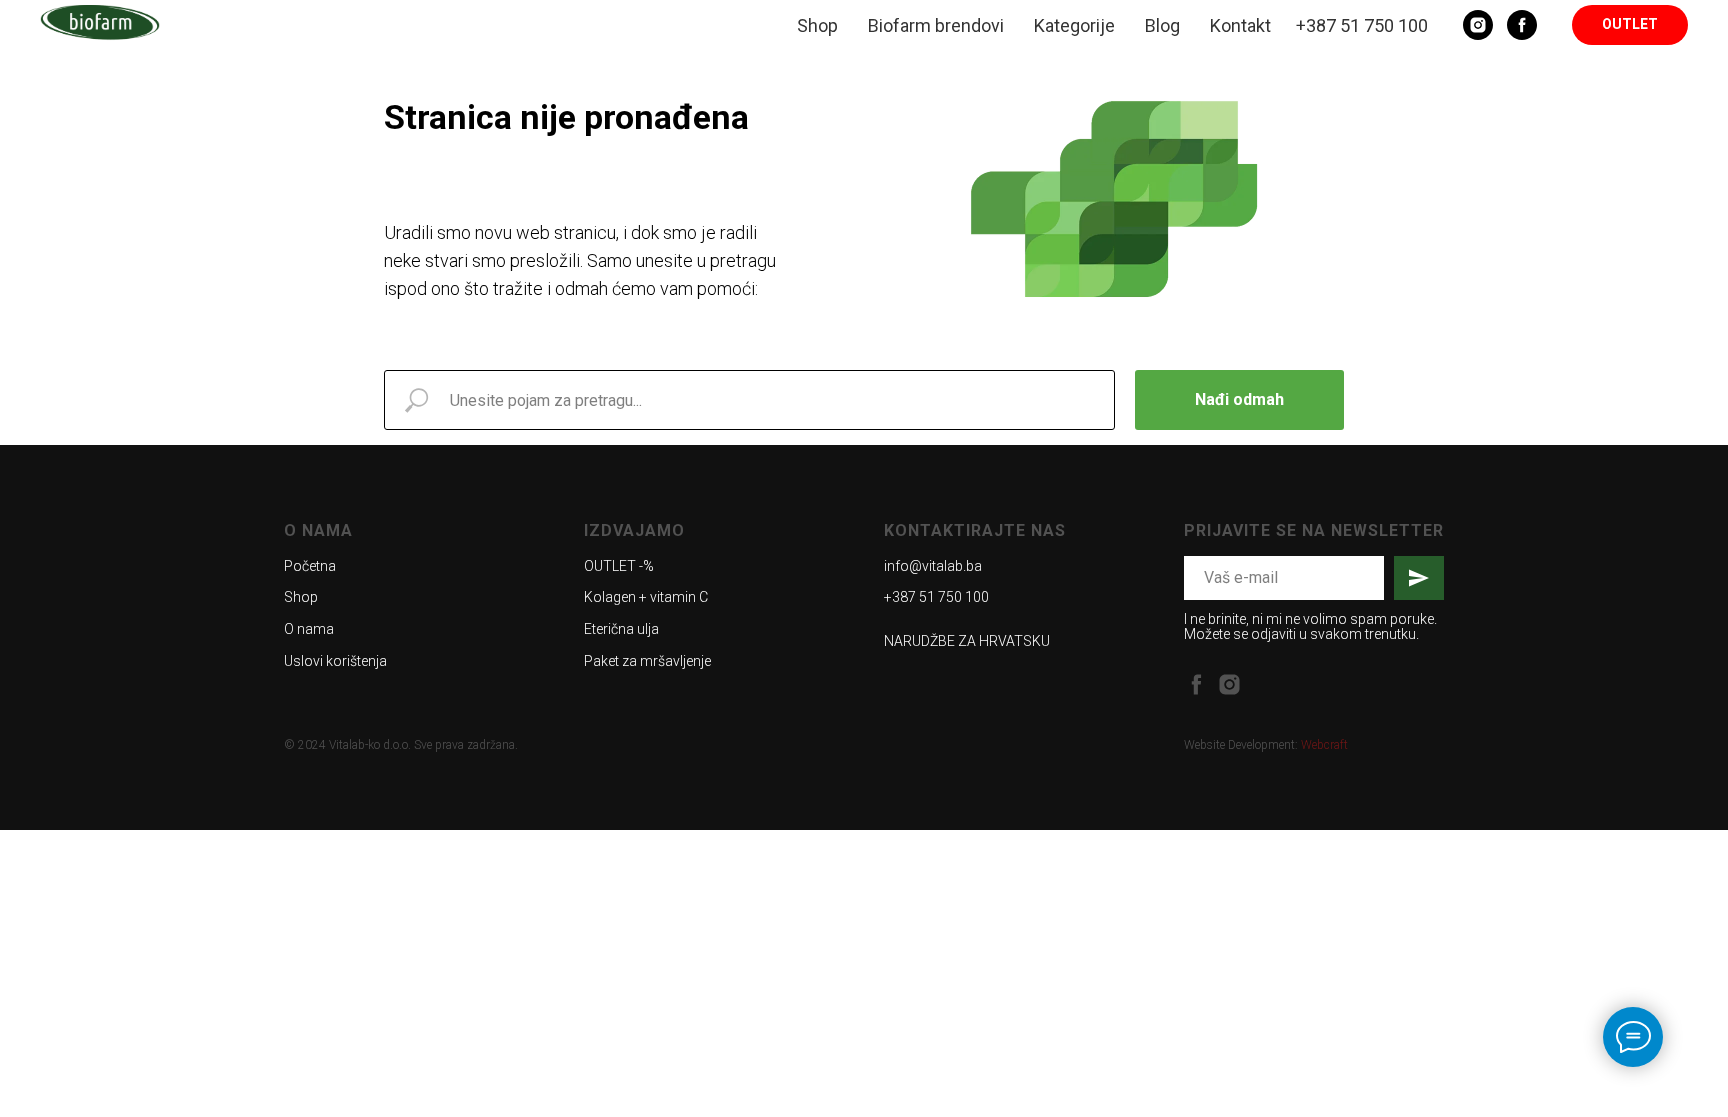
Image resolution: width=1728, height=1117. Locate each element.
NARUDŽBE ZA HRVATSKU (967, 641)
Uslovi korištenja (335, 661)
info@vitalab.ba (933, 566)
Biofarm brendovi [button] (936, 25)
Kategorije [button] (1074, 25)
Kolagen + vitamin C (646, 597)
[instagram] (1229, 684)
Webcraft (1324, 745)
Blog (1162, 25)
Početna (310, 566)
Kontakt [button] (1240, 25)
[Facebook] (1522, 25)
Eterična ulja (621, 629)
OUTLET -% (619, 566)
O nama (309, 629)
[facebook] (1196, 684)
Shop (817, 25)
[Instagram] (1478, 25)
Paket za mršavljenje (647, 661)
